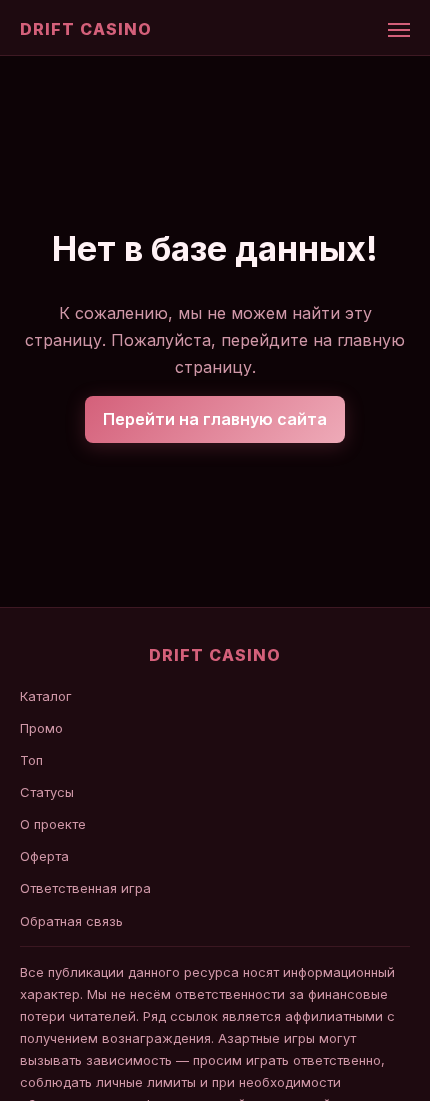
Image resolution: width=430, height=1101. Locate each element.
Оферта (44, 856)
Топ (31, 760)
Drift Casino (86, 29)
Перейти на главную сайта (215, 419)
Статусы (47, 792)
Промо (41, 728)
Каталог (46, 696)
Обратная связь (71, 921)
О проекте (53, 824)
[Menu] (399, 30)
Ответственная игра (85, 888)
